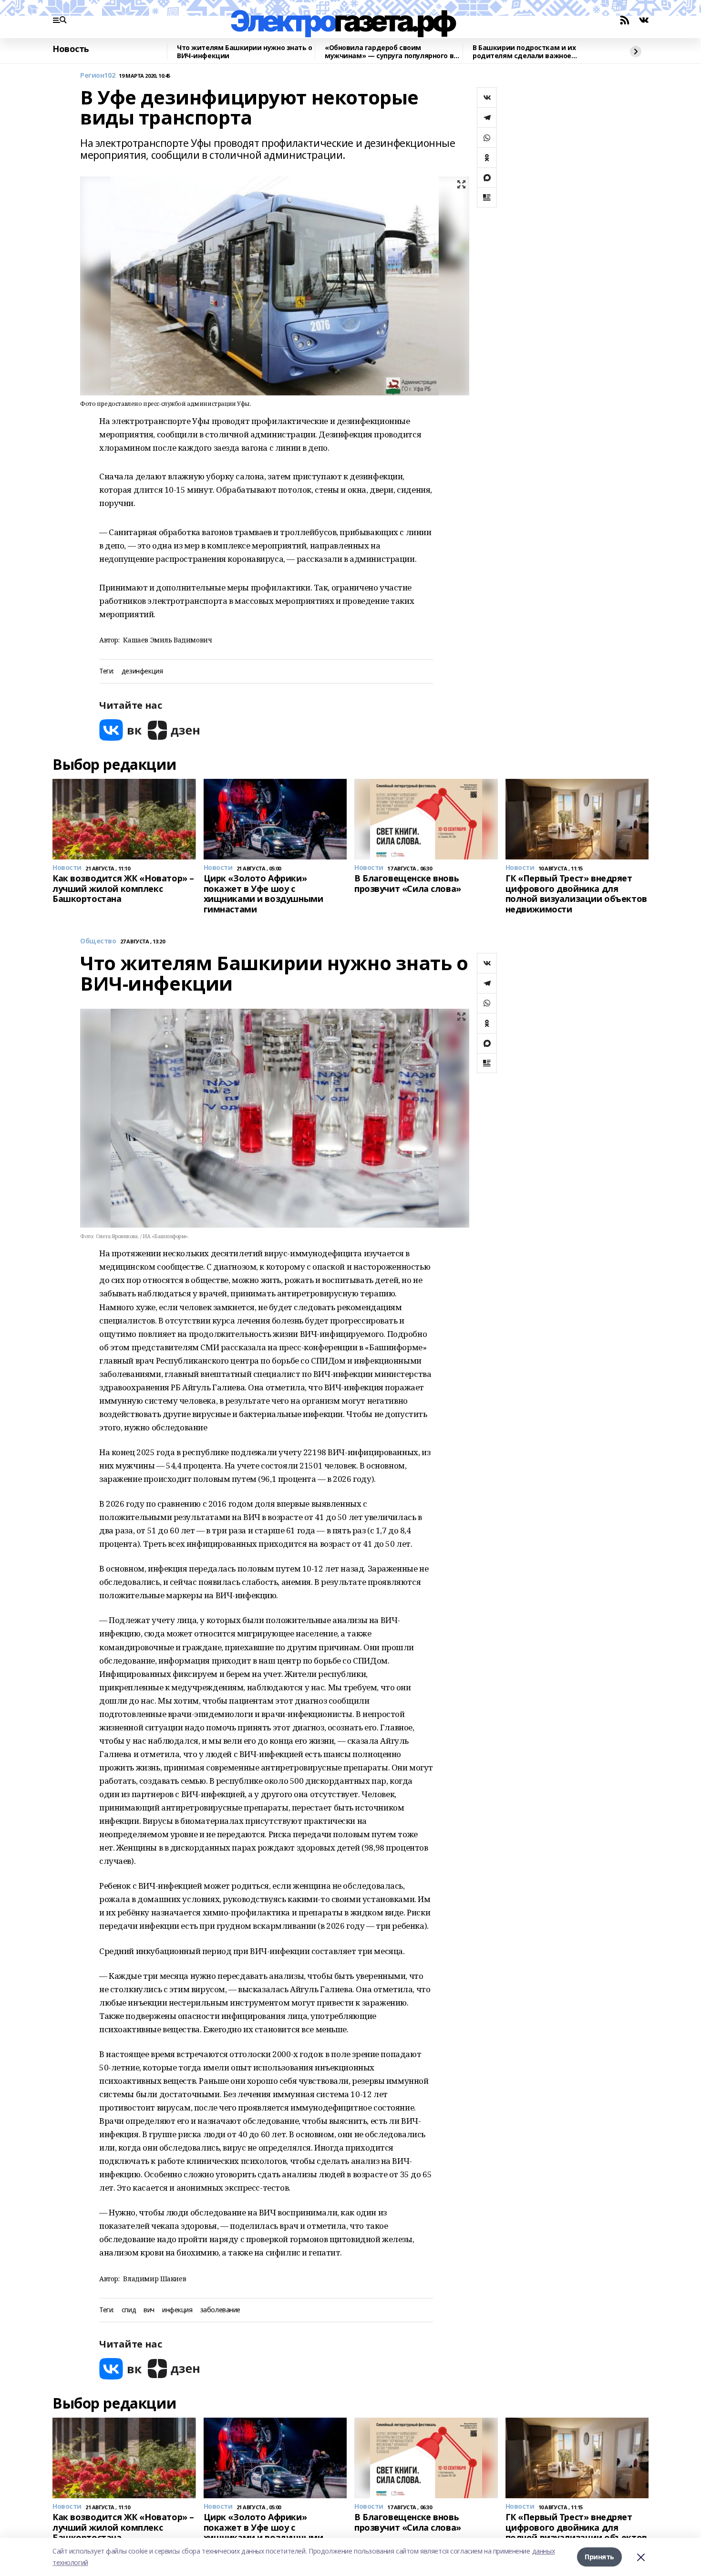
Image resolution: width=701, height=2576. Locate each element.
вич (149, 2310)
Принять (599, 2557)
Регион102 (98, 76)
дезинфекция (142, 671)
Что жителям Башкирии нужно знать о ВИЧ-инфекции (245, 52)
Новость (71, 49)
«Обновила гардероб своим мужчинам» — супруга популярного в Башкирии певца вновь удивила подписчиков (389, 52)
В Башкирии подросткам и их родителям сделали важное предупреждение (524, 52)
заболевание (220, 2310)
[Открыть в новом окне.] (121, 730)
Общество (98, 941)
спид (129, 2310)
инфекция (177, 2310)
